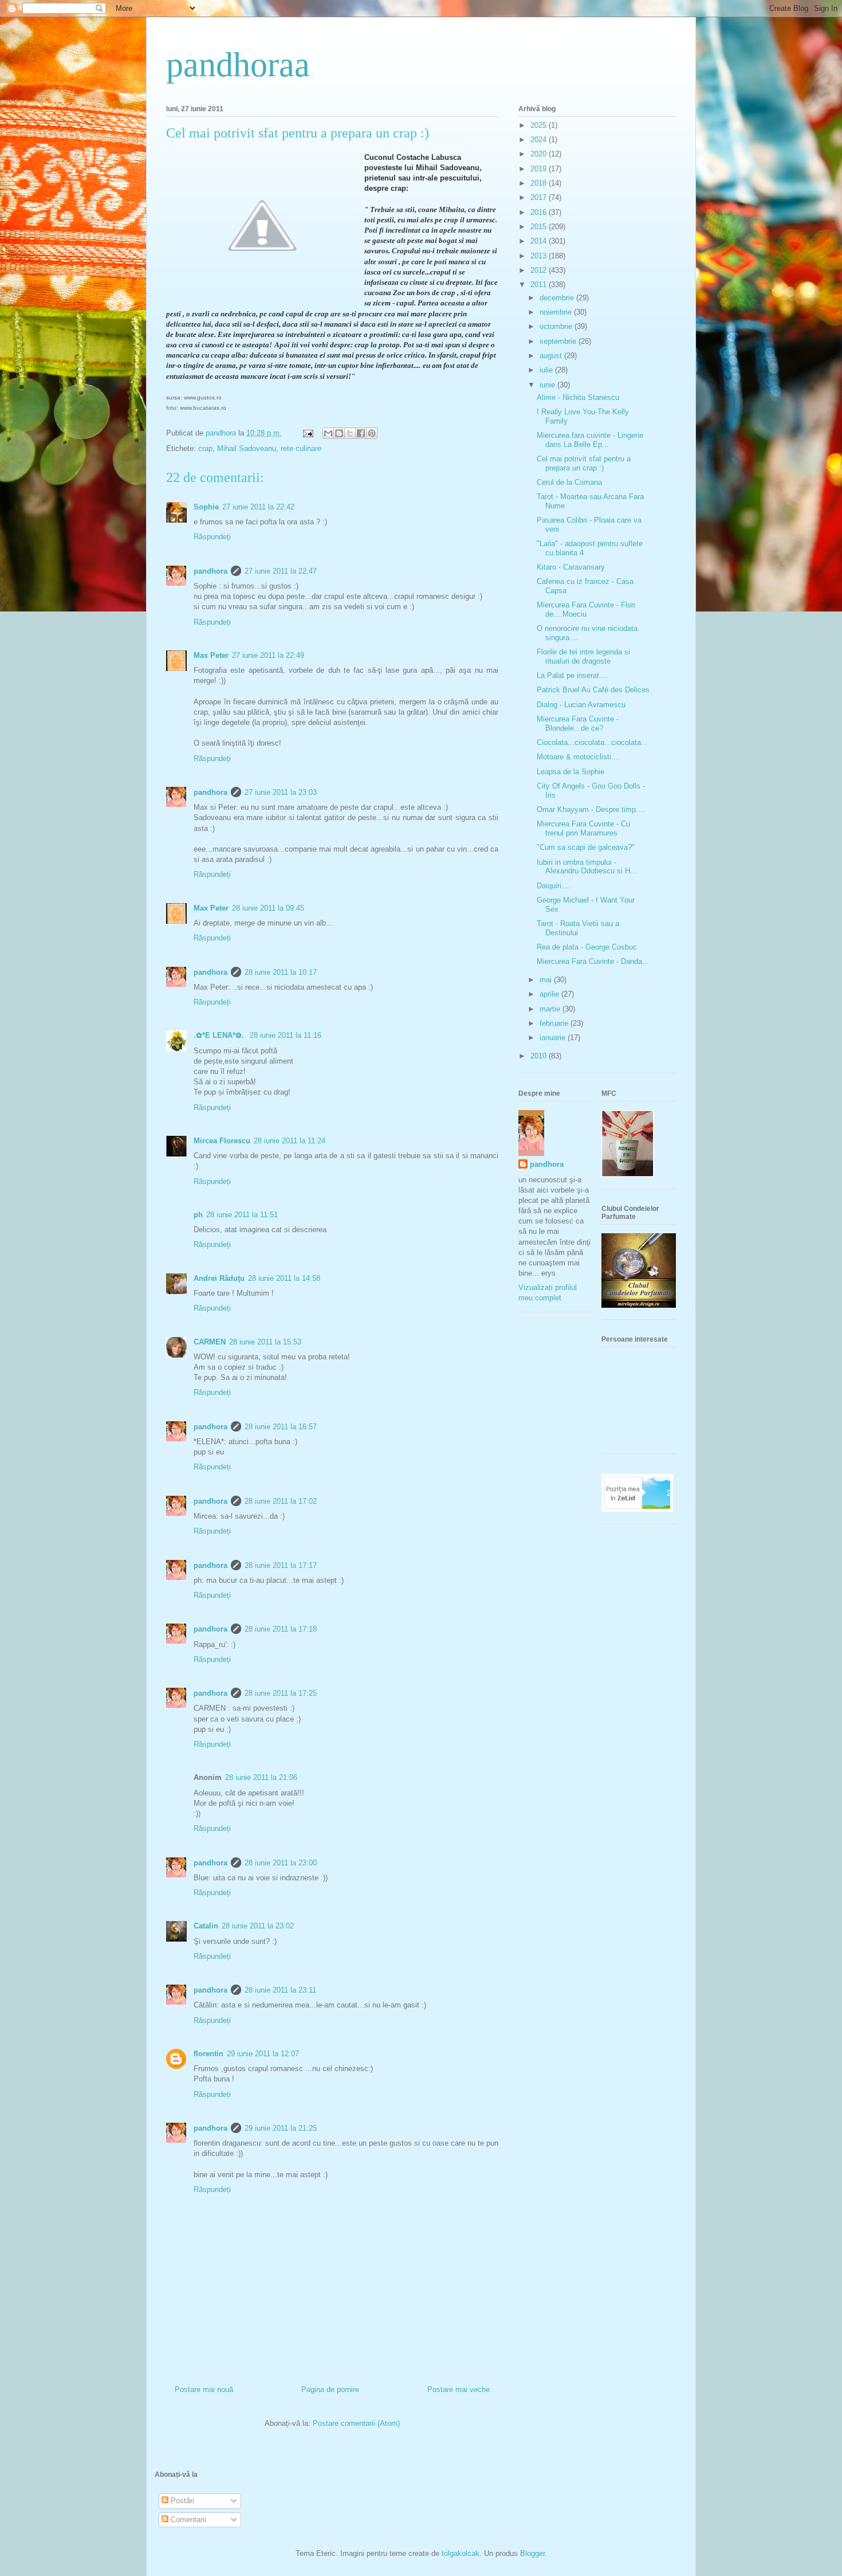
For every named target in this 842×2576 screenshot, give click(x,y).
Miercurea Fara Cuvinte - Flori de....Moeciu (586, 609)
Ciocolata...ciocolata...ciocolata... (592, 742)
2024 (540, 140)
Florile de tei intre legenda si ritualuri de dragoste (583, 656)
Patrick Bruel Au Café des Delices (593, 690)
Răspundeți (212, 537)
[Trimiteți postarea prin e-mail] (307, 433)
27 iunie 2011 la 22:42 (258, 507)
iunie (548, 385)
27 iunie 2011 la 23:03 (281, 792)
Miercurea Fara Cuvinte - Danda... (593, 961)
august (552, 356)
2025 (540, 125)
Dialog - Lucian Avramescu (581, 705)
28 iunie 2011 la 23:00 (281, 1863)
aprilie (550, 994)
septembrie (559, 341)
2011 (540, 285)
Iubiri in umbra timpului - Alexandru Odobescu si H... (587, 867)
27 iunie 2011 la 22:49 (268, 655)
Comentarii (187, 2520)
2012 (540, 270)
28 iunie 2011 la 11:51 (242, 1215)
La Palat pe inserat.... (573, 675)
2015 (540, 227)
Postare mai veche (459, 2389)
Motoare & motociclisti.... (579, 757)
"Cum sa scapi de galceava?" (586, 847)
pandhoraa (238, 65)
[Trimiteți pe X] (350, 433)
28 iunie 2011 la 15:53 (265, 1342)
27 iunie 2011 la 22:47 (281, 571)
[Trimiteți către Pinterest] (372, 433)
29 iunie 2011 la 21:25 (281, 2128)
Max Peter (211, 655)
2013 (540, 256)
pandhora (210, 571)
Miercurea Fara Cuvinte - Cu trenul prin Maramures (583, 828)
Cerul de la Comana (569, 482)
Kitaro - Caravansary (571, 567)
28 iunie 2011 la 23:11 (280, 1990)
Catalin (206, 1926)
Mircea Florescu (222, 1141)
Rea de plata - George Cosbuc (587, 947)
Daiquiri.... (554, 886)
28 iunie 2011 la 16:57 (281, 1427)
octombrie (557, 326)
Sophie (206, 507)
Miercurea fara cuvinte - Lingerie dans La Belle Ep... (590, 440)
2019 (540, 169)
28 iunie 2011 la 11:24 (290, 1141)
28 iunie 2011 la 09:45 (268, 908)
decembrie (558, 298)
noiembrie (557, 312)
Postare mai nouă (204, 2389)
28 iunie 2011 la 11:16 (286, 1035)
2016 (540, 212)
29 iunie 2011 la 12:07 (263, 2054)
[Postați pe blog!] (339, 433)
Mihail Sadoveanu (247, 448)
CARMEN (210, 1342)
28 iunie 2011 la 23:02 (258, 1926)
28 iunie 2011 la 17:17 (281, 1565)
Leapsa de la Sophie (570, 772)
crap (205, 448)
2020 (540, 154)
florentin (208, 2054)
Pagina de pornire (330, 2389)
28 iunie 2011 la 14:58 (284, 1278)
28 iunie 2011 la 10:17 (281, 972)
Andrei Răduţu (219, 1278)
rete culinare (301, 448)
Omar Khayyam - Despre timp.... (591, 809)
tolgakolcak (461, 2553)
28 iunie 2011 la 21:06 (261, 1777)
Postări (181, 2501)
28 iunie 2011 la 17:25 (281, 1693)
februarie (555, 1023)
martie (551, 1009)
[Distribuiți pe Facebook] (361, 433)
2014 (540, 241)
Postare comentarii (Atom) (356, 2423)
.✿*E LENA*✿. (220, 1035)
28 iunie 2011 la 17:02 (281, 1501)
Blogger (532, 2553)
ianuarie (554, 1038)
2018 (540, 183)
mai (547, 980)
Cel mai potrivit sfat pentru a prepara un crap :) (584, 463)
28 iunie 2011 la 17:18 (281, 1629)
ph (198, 1215)
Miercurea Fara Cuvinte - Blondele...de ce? (578, 724)
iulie (547, 370)
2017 (540, 197)
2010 (540, 1056)
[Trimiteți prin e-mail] (328, 433)
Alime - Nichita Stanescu (578, 397)
